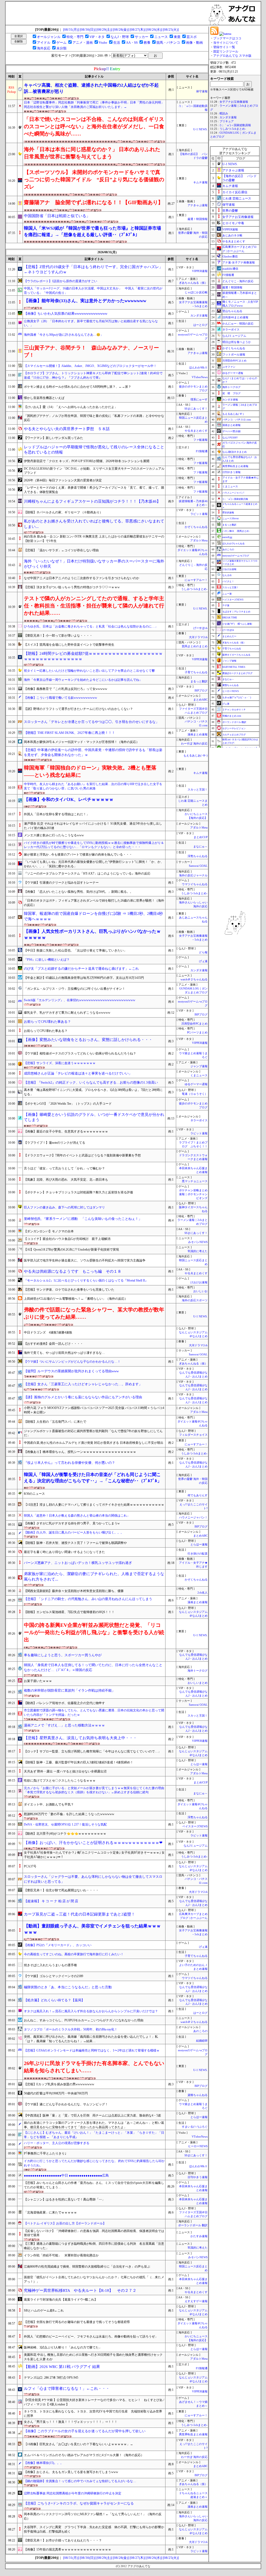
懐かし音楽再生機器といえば (44, 398)
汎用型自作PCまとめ (194, 1024)
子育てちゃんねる (196, 672)
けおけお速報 (199, 1282)
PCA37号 (30, 1866)
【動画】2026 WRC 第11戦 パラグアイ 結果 (62, 2367)
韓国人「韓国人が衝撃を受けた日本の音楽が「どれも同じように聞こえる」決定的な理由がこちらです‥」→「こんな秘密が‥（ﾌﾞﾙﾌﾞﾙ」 (93, 1478)
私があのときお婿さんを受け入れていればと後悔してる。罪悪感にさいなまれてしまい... (94, 524)
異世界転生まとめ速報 (193, 2434)
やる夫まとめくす (196, 431)
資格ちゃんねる (198, 2095)
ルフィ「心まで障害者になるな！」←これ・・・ (67, 2389)
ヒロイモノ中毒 (233, 223)
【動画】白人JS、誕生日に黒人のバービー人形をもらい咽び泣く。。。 (74, 1532)
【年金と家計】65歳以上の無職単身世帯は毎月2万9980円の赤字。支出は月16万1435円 (84, 978)
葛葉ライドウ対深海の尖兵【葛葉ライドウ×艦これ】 (61, 2300)
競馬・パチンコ (168, 43)
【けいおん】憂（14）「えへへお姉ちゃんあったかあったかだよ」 (71, 407)
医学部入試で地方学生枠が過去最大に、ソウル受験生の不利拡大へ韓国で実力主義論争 (85, 1260)
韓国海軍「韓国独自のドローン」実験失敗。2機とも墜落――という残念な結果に (90, 771)
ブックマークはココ (227, 38)
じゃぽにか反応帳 (196, 292)
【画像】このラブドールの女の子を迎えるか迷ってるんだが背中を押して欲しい (85, 2431)
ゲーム (61, 43)
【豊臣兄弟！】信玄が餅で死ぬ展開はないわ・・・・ (61, 1890)
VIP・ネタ (97, 37)
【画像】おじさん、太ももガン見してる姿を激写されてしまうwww (71, 2472)
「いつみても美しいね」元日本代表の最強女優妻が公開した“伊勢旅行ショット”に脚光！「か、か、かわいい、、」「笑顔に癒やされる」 (94, 864)
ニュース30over (231, 519)
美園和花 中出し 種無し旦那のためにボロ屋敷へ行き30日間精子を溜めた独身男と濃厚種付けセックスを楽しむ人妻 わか (93, 2357)
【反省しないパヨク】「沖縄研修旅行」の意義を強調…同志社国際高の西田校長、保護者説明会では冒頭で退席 (94, 2233)
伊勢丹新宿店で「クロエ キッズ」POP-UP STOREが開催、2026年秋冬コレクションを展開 (87, 461)
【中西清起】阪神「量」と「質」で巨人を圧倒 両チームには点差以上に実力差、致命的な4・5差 (92, 2115)
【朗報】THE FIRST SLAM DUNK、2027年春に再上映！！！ (69, 733)
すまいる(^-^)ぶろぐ (195, 2127)
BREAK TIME (230, 618)
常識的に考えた (198, 1251)
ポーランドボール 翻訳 (193, 2225)
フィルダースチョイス (193, 1435)
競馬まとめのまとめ (195, 646)
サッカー (142, 37)
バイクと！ (228, 581)
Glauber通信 (230, 256)
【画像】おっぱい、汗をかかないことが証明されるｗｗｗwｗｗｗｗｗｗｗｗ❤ (93, 1843)
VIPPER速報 (200, 271)
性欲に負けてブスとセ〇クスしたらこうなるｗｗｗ (60, 1781)
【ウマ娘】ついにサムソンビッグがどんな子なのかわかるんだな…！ (72, 1362)
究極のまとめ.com (232, 716)
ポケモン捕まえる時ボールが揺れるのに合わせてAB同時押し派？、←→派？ (78, 387)
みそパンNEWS (198, 1242)
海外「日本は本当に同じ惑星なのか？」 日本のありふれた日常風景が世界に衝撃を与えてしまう (92, 153)
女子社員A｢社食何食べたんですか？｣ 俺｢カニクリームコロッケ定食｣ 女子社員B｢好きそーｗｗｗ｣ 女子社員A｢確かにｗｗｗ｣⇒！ (94, 1855)
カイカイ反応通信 (235, 192)
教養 (147, 43)
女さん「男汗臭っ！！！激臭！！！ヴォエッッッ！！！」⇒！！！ (71, 2422)
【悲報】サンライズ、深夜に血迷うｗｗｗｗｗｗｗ (60, 1063)
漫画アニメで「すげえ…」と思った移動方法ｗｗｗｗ (64, 1725)
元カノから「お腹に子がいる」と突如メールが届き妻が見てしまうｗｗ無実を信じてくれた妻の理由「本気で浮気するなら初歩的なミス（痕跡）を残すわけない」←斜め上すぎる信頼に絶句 (94, 1790)
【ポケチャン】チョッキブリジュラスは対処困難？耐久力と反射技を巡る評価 (78, 1192)
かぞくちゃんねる (196, 527)
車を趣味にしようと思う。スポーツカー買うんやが (63, 1655)
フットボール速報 (234, 354)
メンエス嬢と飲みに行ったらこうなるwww (54, 835)
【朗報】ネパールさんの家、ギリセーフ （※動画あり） (63, 512)
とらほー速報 (199, 1545)
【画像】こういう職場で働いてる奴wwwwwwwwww (61, 698)
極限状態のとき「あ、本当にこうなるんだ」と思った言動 (68, 1987)
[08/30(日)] (88, 30)
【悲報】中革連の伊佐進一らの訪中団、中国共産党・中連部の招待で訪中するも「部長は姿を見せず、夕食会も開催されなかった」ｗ (93, 752)
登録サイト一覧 (224, 47)
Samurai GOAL (198, 866)
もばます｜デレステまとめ (236, 612)
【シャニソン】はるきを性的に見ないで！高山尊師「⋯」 (64, 2199)
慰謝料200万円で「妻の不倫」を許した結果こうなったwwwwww (69, 1814)
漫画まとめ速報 (198, 734)
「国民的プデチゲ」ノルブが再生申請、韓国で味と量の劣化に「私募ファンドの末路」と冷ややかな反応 (94, 418)
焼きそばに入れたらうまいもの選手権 (50, 1965)
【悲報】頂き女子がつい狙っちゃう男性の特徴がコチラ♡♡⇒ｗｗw (72, 587)
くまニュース (199, 1075)
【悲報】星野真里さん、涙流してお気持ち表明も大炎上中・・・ (80, 1738)
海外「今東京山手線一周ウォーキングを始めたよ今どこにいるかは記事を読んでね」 (83, 680)
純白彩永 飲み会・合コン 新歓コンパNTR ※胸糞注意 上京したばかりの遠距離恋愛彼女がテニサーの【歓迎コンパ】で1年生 (94, 539)
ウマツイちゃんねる (195, 884)
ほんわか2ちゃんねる (234, 543)
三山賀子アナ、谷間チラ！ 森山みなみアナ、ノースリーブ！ (91, 351)
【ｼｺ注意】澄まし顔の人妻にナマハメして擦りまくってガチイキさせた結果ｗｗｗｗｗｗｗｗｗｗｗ (94, 1505)
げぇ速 (203, 961)
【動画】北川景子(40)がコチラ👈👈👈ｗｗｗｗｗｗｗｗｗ (65, 1834)
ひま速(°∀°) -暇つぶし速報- (237, 624)
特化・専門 (75, 37)
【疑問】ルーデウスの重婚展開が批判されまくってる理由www (71, 1371)
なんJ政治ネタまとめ (235, 452)
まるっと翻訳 (199, 681)
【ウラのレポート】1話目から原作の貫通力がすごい (61, 281)
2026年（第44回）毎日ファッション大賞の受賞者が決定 (63, 480)
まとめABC (200, 700)
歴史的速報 (228, 513)
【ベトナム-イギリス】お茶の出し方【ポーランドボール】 (65, 2223)
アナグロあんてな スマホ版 (232, 56)
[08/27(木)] (138, 30)
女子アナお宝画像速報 (234, 102)
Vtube (103, 43)
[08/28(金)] (121, 30)
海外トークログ (198, 1671)
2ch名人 (202, 1593)
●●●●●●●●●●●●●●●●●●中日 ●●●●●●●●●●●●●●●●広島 (66, 2175)
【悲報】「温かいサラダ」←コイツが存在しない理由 (61, 550)
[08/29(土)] (104, 30)
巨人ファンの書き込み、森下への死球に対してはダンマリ (64, 1207)
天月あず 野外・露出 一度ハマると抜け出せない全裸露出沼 (65, 1771)
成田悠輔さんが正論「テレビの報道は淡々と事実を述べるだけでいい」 (78, 1073)
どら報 (203, 952)
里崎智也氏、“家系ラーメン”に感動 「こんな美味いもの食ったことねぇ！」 (83, 1219)
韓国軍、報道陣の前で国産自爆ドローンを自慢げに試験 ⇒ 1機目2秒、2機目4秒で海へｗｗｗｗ (93, 916)
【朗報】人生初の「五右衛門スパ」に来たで (55, 1422)
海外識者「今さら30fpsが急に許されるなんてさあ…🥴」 (64, 335)
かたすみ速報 (199, 2236)
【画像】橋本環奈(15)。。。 (44, 2463)
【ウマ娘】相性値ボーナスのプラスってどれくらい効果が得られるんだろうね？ (80, 1053)
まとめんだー (229, 636)
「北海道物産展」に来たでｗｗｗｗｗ (50, 2212)
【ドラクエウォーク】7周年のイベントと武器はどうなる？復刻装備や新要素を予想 (82, 1155)
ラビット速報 (199, 514)
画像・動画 (194, 43)
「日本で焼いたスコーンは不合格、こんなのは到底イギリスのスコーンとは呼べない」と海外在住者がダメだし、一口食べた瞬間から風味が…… (94, 126)
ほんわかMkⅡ (198, 368)
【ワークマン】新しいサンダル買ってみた (54, 438)
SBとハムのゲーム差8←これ (44, 2310)
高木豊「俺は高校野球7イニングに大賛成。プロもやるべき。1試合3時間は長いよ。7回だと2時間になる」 (93, 1092)
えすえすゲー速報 (196, 2301)
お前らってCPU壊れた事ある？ (47, 1022)
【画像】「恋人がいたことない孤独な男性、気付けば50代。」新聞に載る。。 (78, 892)
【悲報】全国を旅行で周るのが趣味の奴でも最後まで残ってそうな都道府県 (77, 2322)
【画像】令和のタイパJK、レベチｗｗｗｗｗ (69, 800)
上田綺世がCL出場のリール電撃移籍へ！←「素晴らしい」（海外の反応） (76, 1299)
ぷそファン (229, 367)
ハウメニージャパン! (233, 493)
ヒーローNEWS (198, 2146)
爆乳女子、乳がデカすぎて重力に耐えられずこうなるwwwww (67, 1013)
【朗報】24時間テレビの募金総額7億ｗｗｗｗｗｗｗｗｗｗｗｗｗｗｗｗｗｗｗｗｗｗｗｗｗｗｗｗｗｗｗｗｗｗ (93, 656)
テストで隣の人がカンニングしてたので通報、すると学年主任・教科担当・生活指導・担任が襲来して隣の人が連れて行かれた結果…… (94, 606)
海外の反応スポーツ (195, 1300)
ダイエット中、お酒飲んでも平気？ (49, 1804)
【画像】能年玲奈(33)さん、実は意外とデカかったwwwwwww (85, 301)
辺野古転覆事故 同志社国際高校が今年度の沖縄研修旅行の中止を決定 (73, 2493)
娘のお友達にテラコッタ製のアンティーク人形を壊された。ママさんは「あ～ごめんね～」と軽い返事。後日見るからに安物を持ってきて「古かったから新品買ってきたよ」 (94, 2125)
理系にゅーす (199, 400)
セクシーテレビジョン (234, 728)
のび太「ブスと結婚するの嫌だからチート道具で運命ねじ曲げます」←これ (81, 969)
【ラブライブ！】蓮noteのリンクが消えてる (55, 1143)
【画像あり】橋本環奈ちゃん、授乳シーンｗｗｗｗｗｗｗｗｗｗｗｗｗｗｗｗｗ (80, 1452)
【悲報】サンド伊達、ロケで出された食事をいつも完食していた (69, 1290)
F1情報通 (202, 451)
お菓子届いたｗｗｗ (38, 1681)
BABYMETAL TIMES (234, 667)
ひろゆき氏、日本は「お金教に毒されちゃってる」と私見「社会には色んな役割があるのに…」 (91, 626)
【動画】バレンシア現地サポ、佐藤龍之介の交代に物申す (64, 1703)
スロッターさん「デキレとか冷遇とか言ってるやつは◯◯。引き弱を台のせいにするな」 (91, 722)
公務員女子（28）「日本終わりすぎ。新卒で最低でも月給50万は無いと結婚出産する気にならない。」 (91, 323)
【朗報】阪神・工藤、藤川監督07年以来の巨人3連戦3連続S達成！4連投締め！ (79, 1762)
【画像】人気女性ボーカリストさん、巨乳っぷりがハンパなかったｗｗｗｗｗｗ (92, 934)
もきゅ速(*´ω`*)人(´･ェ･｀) (237, 697)
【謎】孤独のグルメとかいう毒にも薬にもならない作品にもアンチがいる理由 (83, 1397)
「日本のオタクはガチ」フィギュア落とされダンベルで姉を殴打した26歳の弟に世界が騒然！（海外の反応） (94, 903)
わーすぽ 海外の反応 (194, 744)
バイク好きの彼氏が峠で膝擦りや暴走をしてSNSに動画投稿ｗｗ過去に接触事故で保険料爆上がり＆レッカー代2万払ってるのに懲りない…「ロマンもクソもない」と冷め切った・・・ (94, 845)
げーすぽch (200, 628)
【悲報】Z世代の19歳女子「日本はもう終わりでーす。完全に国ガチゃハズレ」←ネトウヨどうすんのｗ (93, 270)
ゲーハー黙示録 (231, 431)
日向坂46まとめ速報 (235, 317)
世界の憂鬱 (230, 211)
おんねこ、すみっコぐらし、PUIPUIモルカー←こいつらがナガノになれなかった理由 (84, 2020)
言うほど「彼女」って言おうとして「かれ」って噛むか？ (64, 1168)
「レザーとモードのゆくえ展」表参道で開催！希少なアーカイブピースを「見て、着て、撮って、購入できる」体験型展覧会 (94, 490)
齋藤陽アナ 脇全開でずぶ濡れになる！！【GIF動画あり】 (94, 202)
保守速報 (202, 91)
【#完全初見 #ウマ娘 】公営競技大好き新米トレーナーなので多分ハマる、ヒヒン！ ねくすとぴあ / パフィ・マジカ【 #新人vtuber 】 (94, 2402)
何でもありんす (198, 1495)
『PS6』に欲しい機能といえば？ (47, 960)
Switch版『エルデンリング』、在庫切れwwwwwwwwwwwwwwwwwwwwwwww (80, 1000)
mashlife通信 (230, 269)
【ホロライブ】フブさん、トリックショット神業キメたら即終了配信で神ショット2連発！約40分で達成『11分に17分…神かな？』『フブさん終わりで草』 (93, 375)
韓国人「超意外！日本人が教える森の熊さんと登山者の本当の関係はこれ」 (77, 1516)
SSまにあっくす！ (196, 409)
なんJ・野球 (120, 37)
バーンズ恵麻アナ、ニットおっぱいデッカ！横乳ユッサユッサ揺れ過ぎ (78, 1563)
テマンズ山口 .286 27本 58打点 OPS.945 (51, 2378)
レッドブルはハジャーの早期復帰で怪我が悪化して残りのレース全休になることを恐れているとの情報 (94, 450)
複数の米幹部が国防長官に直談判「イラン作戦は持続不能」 (69, 1690)
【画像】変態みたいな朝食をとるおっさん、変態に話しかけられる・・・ (88, 1040)
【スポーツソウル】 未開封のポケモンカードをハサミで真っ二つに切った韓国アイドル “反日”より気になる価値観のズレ (94, 179)
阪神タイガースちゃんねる (236, 655)
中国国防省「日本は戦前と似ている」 (57, 216)
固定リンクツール (226, 51)
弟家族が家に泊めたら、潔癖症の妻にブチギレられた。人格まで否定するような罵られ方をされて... (94, 1577)
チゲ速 (226, 605)
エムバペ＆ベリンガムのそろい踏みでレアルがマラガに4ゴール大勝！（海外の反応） (84, 2455)
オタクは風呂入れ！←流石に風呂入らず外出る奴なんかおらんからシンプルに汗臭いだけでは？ (91, 2011)
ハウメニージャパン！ (193, 1517)
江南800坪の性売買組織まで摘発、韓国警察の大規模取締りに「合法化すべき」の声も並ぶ (87, 2267)
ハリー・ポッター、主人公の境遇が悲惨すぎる (57, 2143)
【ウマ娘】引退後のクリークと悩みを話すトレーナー (61, 883)
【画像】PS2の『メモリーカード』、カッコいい (58, 1945)
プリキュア (227, 121)
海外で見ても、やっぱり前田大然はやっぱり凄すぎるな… (64, 1353)
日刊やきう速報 (198, 2177)
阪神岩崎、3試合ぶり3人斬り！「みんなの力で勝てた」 (63, 2347)
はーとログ (200, 325)
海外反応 (44, 48)
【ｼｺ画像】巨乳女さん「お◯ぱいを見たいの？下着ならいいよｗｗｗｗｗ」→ (78, 2444)
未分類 (61, 48)
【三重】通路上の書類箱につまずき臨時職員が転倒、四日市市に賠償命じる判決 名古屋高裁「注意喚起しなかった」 (94, 2246)
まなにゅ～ (200, 847)
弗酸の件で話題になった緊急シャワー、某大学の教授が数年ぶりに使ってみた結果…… (94, 1313)
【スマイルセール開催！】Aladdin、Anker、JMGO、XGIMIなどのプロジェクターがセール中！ (90, 366)
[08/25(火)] (171, 30)
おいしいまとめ (198, 1683)
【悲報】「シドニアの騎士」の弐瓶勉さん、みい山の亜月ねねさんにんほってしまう (88, 1599)
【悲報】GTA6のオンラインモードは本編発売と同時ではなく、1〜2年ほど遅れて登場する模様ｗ (92, 2050)
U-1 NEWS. (200, 129)
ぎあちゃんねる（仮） (193, 283)
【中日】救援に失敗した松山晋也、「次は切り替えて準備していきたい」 (75, 950)
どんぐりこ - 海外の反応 (238, 281)
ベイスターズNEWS (195, 1826)
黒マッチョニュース (195, 1181)
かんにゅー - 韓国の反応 (238, 323)
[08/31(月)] (71, 30)
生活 (117, 43)
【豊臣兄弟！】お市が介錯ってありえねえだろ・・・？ (63, 2540)
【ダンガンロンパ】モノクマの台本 (49, 1231)
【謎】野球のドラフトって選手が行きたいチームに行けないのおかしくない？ (78, 709)
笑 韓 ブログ (231, 393)
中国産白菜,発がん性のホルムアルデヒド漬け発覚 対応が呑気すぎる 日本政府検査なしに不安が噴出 (94, 1443)
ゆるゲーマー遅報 (196, 1084)
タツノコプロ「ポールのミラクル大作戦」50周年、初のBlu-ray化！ (71, 2029)
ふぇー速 (227, 594)
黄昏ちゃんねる (231, 685)
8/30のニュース (34, 1494)
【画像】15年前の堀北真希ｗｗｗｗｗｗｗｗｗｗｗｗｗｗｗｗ (68, 2549)
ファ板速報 (200, 440)
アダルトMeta (199, 541)
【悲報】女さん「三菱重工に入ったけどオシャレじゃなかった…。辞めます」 (83, 1384)
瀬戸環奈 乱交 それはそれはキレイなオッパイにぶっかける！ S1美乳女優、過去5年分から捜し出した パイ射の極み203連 (93, 826)
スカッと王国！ (198, 790)
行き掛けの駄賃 (198, 1554)
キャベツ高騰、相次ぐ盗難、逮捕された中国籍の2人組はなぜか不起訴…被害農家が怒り (91, 88)
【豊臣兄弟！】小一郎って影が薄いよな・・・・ (58, 636)
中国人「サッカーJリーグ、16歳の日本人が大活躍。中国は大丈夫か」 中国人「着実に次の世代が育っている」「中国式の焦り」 (93, 291)
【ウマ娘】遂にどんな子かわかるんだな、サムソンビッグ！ (66, 2104)
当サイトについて (226, 43)
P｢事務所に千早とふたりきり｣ (45, 2153)
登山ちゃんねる (232, 311)
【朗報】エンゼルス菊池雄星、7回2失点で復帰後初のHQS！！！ (69, 1612)
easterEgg (227, 537)
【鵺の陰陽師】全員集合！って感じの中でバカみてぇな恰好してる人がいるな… (80, 2481)
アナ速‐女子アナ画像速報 (239, 262)
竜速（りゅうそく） (195, 1094)
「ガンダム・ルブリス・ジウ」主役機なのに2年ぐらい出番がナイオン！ (75, 989)
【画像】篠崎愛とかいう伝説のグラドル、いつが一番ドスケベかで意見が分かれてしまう (94, 1117)
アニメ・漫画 (83, 43)
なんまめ (227, 575)
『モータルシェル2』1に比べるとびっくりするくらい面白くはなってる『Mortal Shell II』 (86, 1280)
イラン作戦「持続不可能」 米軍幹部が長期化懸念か (61, 2255)
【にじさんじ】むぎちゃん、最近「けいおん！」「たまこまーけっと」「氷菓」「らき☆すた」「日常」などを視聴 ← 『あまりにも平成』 (94, 2135)
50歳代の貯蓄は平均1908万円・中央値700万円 (56, 2093)
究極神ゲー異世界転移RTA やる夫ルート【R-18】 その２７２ (80, 2290)
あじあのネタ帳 (232, 235)
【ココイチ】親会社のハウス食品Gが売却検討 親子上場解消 (67, 1239)
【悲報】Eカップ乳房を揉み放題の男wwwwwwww (59, 2084)
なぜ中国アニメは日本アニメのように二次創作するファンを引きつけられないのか (82, 578)
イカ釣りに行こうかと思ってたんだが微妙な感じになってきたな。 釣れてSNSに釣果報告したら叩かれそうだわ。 (94, 2163)
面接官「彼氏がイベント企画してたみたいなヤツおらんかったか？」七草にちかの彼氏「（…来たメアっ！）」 (94, 2279)
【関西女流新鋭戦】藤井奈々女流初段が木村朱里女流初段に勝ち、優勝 (74, 1591)
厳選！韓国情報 (198, 219)
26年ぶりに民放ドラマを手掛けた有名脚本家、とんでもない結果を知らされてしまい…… (94, 2067)
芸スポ (192, 37)
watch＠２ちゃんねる (194, 979)
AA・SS (132, 43)
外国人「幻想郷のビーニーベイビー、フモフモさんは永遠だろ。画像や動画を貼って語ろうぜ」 (91, 2336)
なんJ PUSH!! (230, 438)
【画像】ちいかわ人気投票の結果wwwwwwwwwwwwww (66, 313)
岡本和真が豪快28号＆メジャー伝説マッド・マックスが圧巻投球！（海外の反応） (82, 742)
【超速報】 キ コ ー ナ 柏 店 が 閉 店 (51, 1901)
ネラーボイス (199, 1120)
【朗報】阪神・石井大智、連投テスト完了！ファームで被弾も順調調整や (75, 1543)
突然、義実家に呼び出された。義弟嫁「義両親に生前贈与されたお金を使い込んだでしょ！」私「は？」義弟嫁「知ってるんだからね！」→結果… (91, 2039)
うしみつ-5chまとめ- (194, 589)
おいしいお (200, 1291)
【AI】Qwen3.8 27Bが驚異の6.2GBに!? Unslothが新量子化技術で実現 (71, 1250)
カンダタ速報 (199, 316)
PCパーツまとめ (197, 1033)
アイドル (44, 43)
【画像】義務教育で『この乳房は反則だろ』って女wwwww (66, 689)
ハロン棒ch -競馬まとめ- (236, 531)
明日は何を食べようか (237, 342)
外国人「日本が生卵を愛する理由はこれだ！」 (57, 814)
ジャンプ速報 (199, 1066)
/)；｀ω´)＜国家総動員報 (235, 125)
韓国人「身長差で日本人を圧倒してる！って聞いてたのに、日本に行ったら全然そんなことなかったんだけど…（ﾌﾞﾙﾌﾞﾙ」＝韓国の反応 (93, 1667)
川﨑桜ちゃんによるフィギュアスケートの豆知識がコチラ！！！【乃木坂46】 (92, 501)
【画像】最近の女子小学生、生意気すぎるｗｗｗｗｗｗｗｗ (66, 1131)
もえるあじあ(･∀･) (195, 756)
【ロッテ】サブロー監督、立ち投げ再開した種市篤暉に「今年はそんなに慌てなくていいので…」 (92, 1751)
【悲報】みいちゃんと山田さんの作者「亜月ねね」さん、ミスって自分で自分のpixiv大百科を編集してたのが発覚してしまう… (94, 2185)
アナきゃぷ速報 (198, 205)
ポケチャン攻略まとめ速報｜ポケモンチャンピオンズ (193, 1194)
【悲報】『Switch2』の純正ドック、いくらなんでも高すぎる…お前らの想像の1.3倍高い (91, 1082)
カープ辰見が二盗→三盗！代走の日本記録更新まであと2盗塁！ (79, 1914)
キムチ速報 (200, 182)
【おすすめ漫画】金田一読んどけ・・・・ (54, 1344)
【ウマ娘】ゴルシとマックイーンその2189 (54, 1976)
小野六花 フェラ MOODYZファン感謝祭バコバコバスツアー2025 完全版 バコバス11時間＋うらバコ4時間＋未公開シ (94, 1410)
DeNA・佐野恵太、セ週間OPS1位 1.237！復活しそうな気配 (65, 1824)
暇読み (224, 114)
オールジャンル (49, 37)
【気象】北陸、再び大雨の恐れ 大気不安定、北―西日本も (66, 1180)
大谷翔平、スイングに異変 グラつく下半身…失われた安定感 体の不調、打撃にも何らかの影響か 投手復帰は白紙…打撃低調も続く (94, 2529)
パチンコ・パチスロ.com (237, 420)
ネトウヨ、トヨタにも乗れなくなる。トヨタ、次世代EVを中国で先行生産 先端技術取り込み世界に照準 (93, 2414)
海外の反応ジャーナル (193, 875)
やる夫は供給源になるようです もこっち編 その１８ (73, 1271)
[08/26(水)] (154, 30)
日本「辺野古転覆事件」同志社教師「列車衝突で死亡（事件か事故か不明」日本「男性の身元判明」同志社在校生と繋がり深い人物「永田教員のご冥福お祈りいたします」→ (94, 105)
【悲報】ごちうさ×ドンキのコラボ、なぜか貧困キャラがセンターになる (79, 2503)
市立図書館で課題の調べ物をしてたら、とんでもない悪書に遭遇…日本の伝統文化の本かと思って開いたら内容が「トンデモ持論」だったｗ (94, 1713)
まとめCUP (201, 837)
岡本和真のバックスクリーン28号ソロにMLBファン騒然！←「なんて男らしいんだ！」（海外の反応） (93, 2516)
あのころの (200, 2031)
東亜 (177, 37)
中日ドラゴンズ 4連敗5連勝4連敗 (48, 1332)
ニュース (161, 37)
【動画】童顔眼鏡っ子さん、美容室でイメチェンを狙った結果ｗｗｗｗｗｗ (92, 1929)
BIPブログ (201, 691)
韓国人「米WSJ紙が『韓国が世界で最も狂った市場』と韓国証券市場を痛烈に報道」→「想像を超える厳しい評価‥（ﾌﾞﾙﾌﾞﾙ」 (92, 231)
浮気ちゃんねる (198, 856)
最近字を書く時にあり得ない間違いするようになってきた (64, 1552)
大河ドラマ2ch (198, 637)
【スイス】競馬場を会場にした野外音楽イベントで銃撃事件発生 (69, 645)
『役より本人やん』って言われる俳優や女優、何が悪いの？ (69, 1463)
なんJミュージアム (196, 1846)
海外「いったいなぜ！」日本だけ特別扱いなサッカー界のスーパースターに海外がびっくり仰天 (94, 564)
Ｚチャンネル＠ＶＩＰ (234, 710)
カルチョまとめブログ (234, 735)
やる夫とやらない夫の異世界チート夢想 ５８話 (67, 429)
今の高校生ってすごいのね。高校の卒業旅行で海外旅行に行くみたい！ (74, 1954)
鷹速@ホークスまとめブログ (237, 673)
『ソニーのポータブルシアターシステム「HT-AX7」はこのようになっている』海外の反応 (87, 873)
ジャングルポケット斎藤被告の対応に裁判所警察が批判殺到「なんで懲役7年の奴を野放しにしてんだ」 (93, 1433)
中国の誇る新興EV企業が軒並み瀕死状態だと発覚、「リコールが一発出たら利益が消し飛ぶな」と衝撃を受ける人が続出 (94, 1632)
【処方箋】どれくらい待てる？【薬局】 (54, 2000)
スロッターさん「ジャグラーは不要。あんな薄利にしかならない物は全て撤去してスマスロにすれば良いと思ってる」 (93, 1879)
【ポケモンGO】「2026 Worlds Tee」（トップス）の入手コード (68, 1104)
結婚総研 (202, 2041)
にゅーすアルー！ (196, 580)
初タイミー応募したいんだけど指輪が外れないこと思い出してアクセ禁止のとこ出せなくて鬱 (89, 671)
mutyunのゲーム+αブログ (236, 556)
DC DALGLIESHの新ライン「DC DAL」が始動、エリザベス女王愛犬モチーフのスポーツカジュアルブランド (94, 471)
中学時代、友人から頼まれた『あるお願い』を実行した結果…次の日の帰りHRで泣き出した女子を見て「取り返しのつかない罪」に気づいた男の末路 (93, 786)
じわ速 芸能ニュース (237, 198)
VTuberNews (200, 377)
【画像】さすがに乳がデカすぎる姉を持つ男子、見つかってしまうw (72, 1523)
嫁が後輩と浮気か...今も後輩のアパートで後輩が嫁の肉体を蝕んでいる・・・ (78, 855)
